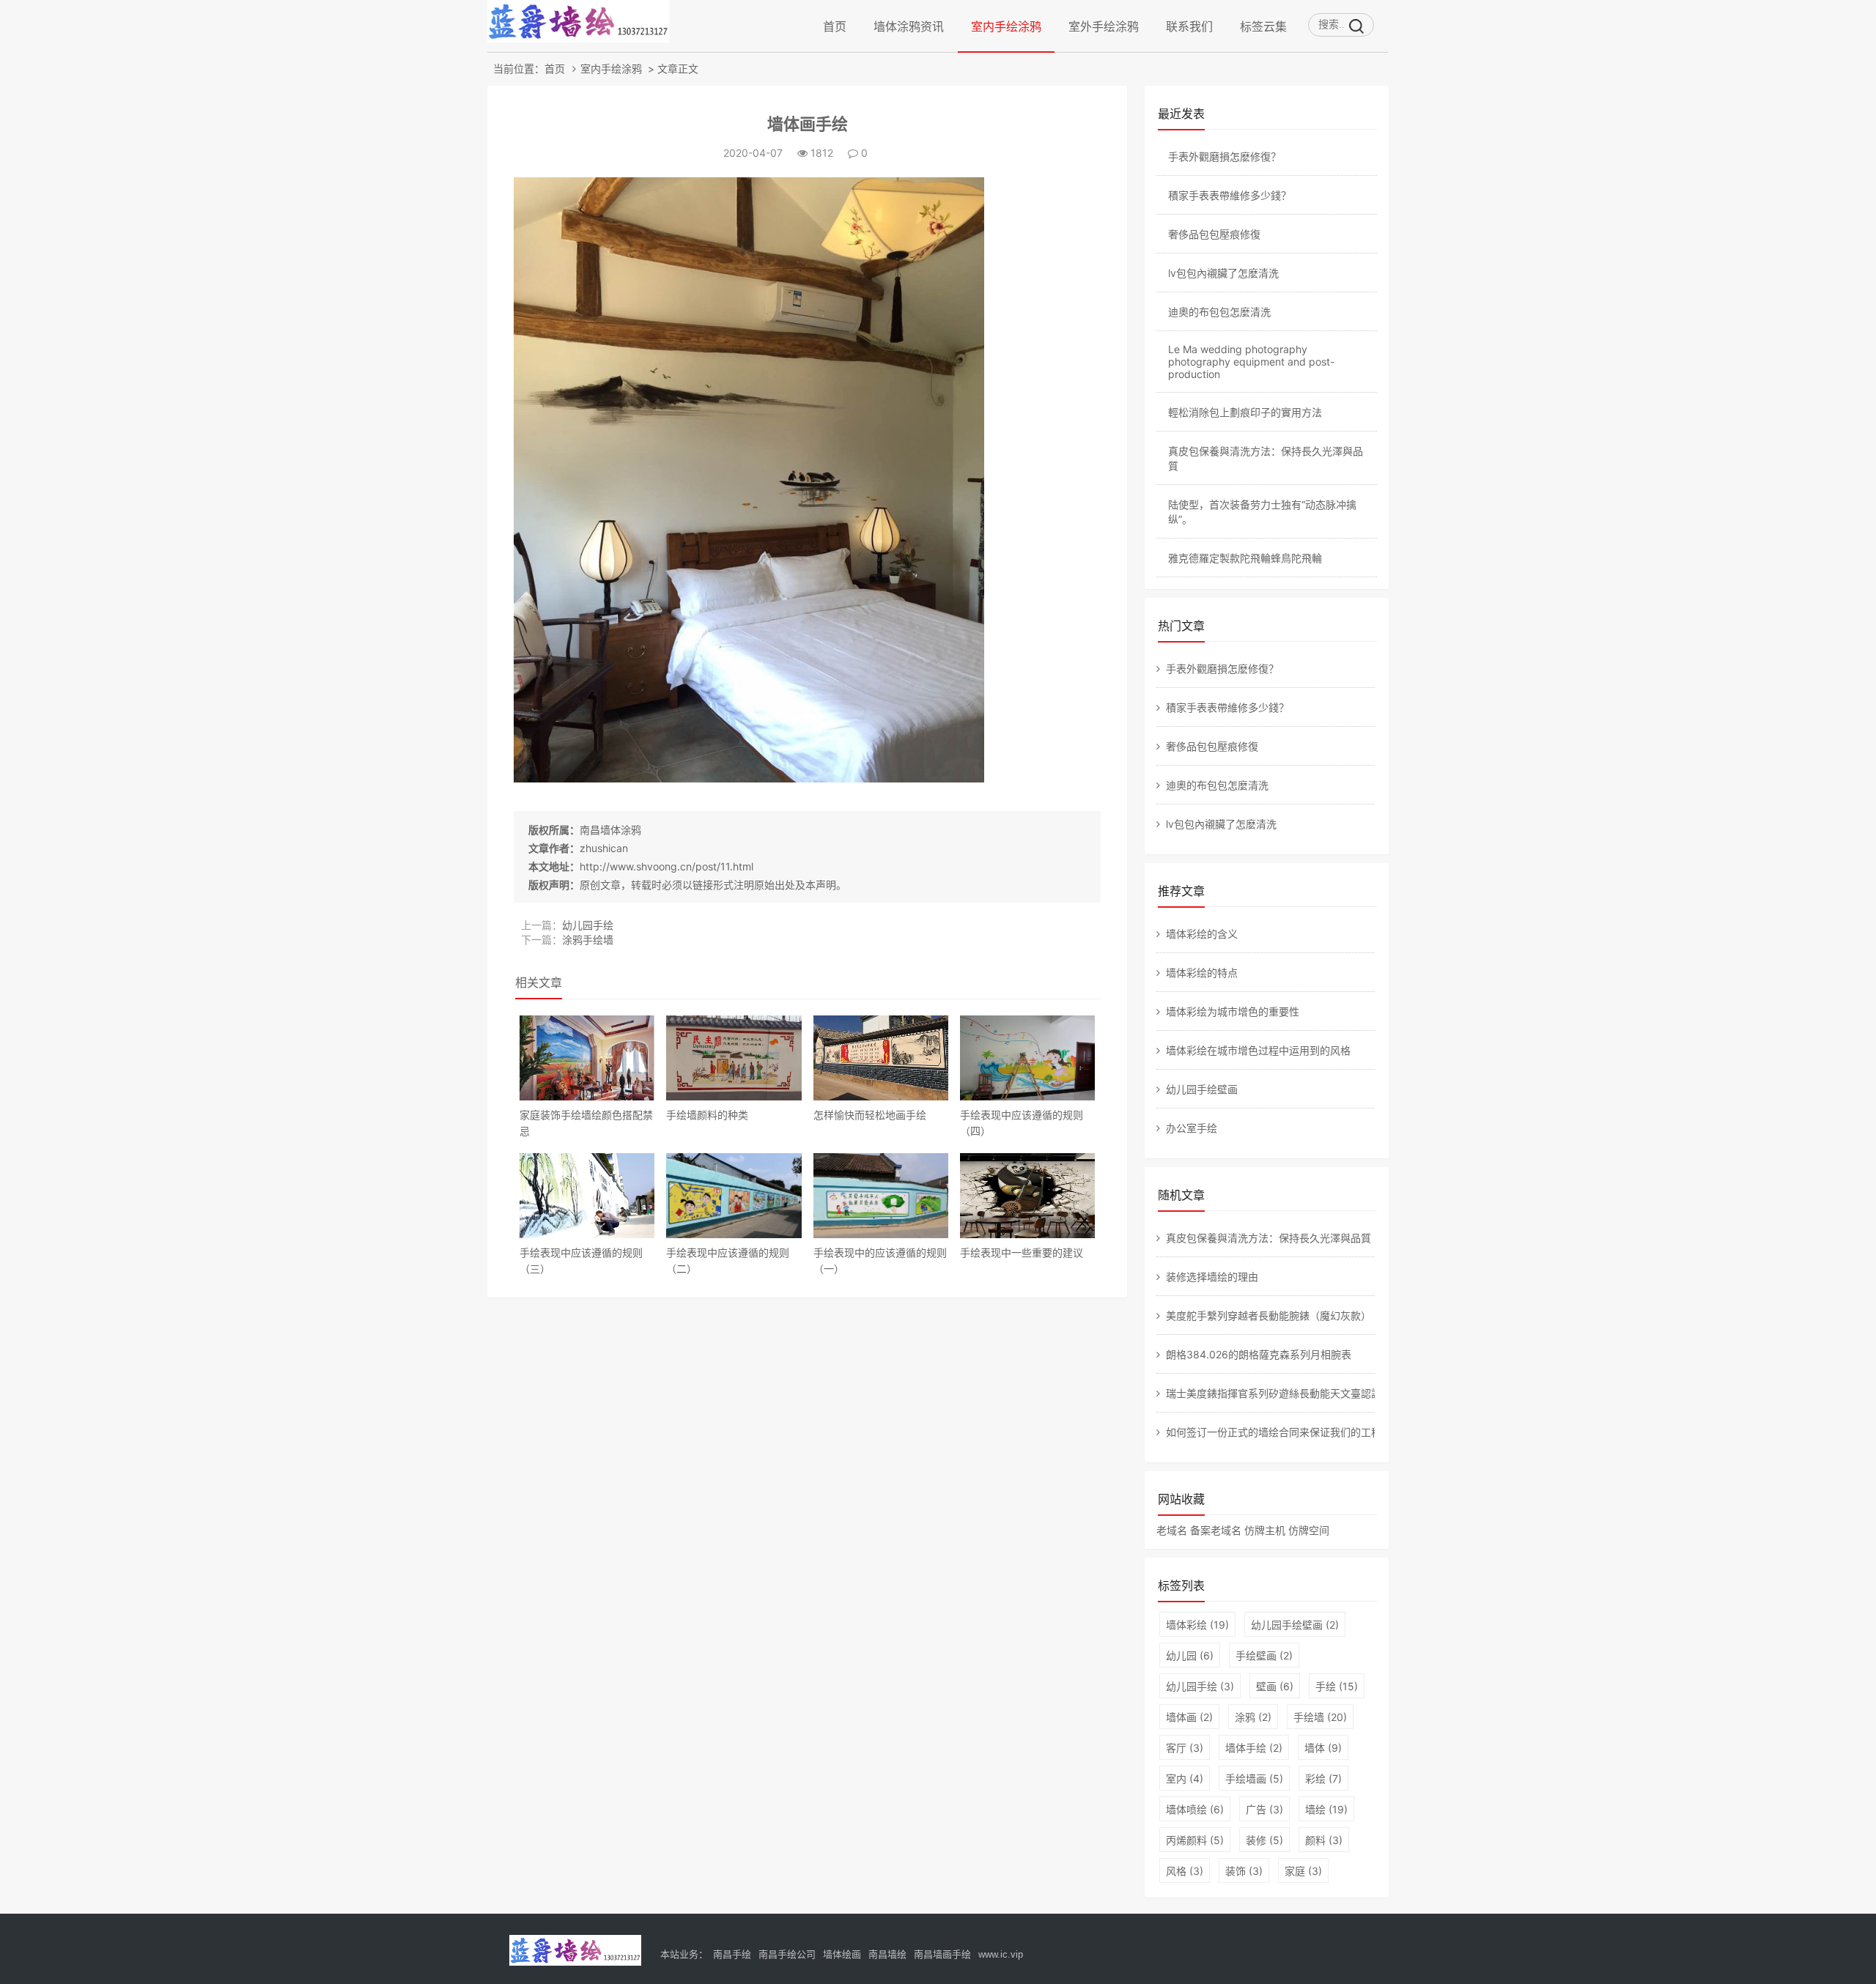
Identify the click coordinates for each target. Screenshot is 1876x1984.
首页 (835, 26)
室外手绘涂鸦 (1104, 26)
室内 (1185, 1778)
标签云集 (1263, 26)
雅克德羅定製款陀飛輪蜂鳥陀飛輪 (1245, 558)
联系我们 (1189, 26)
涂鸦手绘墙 (588, 940)
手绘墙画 (1254, 1778)
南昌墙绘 (887, 1954)
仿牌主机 (1265, 1530)
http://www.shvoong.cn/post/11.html (666, 866)
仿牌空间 (1309, 1530)
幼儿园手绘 (588, 925)
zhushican (604, 848)
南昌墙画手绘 (942, 1954)
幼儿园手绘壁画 (1295, 1625)
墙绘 (1326, 1809)
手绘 (1337, 1686)
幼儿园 (1190, 1655)
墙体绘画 (842, 1954)
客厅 (1185, 1748)
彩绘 (1323, 1778)
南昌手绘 (732, 1954)
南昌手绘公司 (787, 1954)
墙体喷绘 (1195, 1809)
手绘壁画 (1264, 1655)
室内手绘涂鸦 (1006, 26)
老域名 (1172, 1530)
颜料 (1324, 1840)
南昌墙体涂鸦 (610, 830)
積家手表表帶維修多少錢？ (1230, 195)
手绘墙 (1320, 1717)
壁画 (1275, 1686)
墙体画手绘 (808, 124)
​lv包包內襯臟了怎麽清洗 (1223, 273)
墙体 (1323, 1748)
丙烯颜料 (1195, 1840)
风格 (1185, 1871)
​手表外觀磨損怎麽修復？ (1225, 156)
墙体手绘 (1254, 1748)
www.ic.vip (1001, 1954)
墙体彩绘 (1197, 1625)
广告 (1264, 1809)
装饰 (1244, 1871)
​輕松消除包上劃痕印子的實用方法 (1245, 412)
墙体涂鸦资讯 (909, 26)
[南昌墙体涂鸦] (578, 38)
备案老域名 (1216, 1530)
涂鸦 (1253, 1717)
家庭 (1303, 1871)
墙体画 (1189, 1717)
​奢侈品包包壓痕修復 (1214, 234)
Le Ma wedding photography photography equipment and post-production (1251, 362)
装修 (1264, 1840)
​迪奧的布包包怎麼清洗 (1219, 312)
